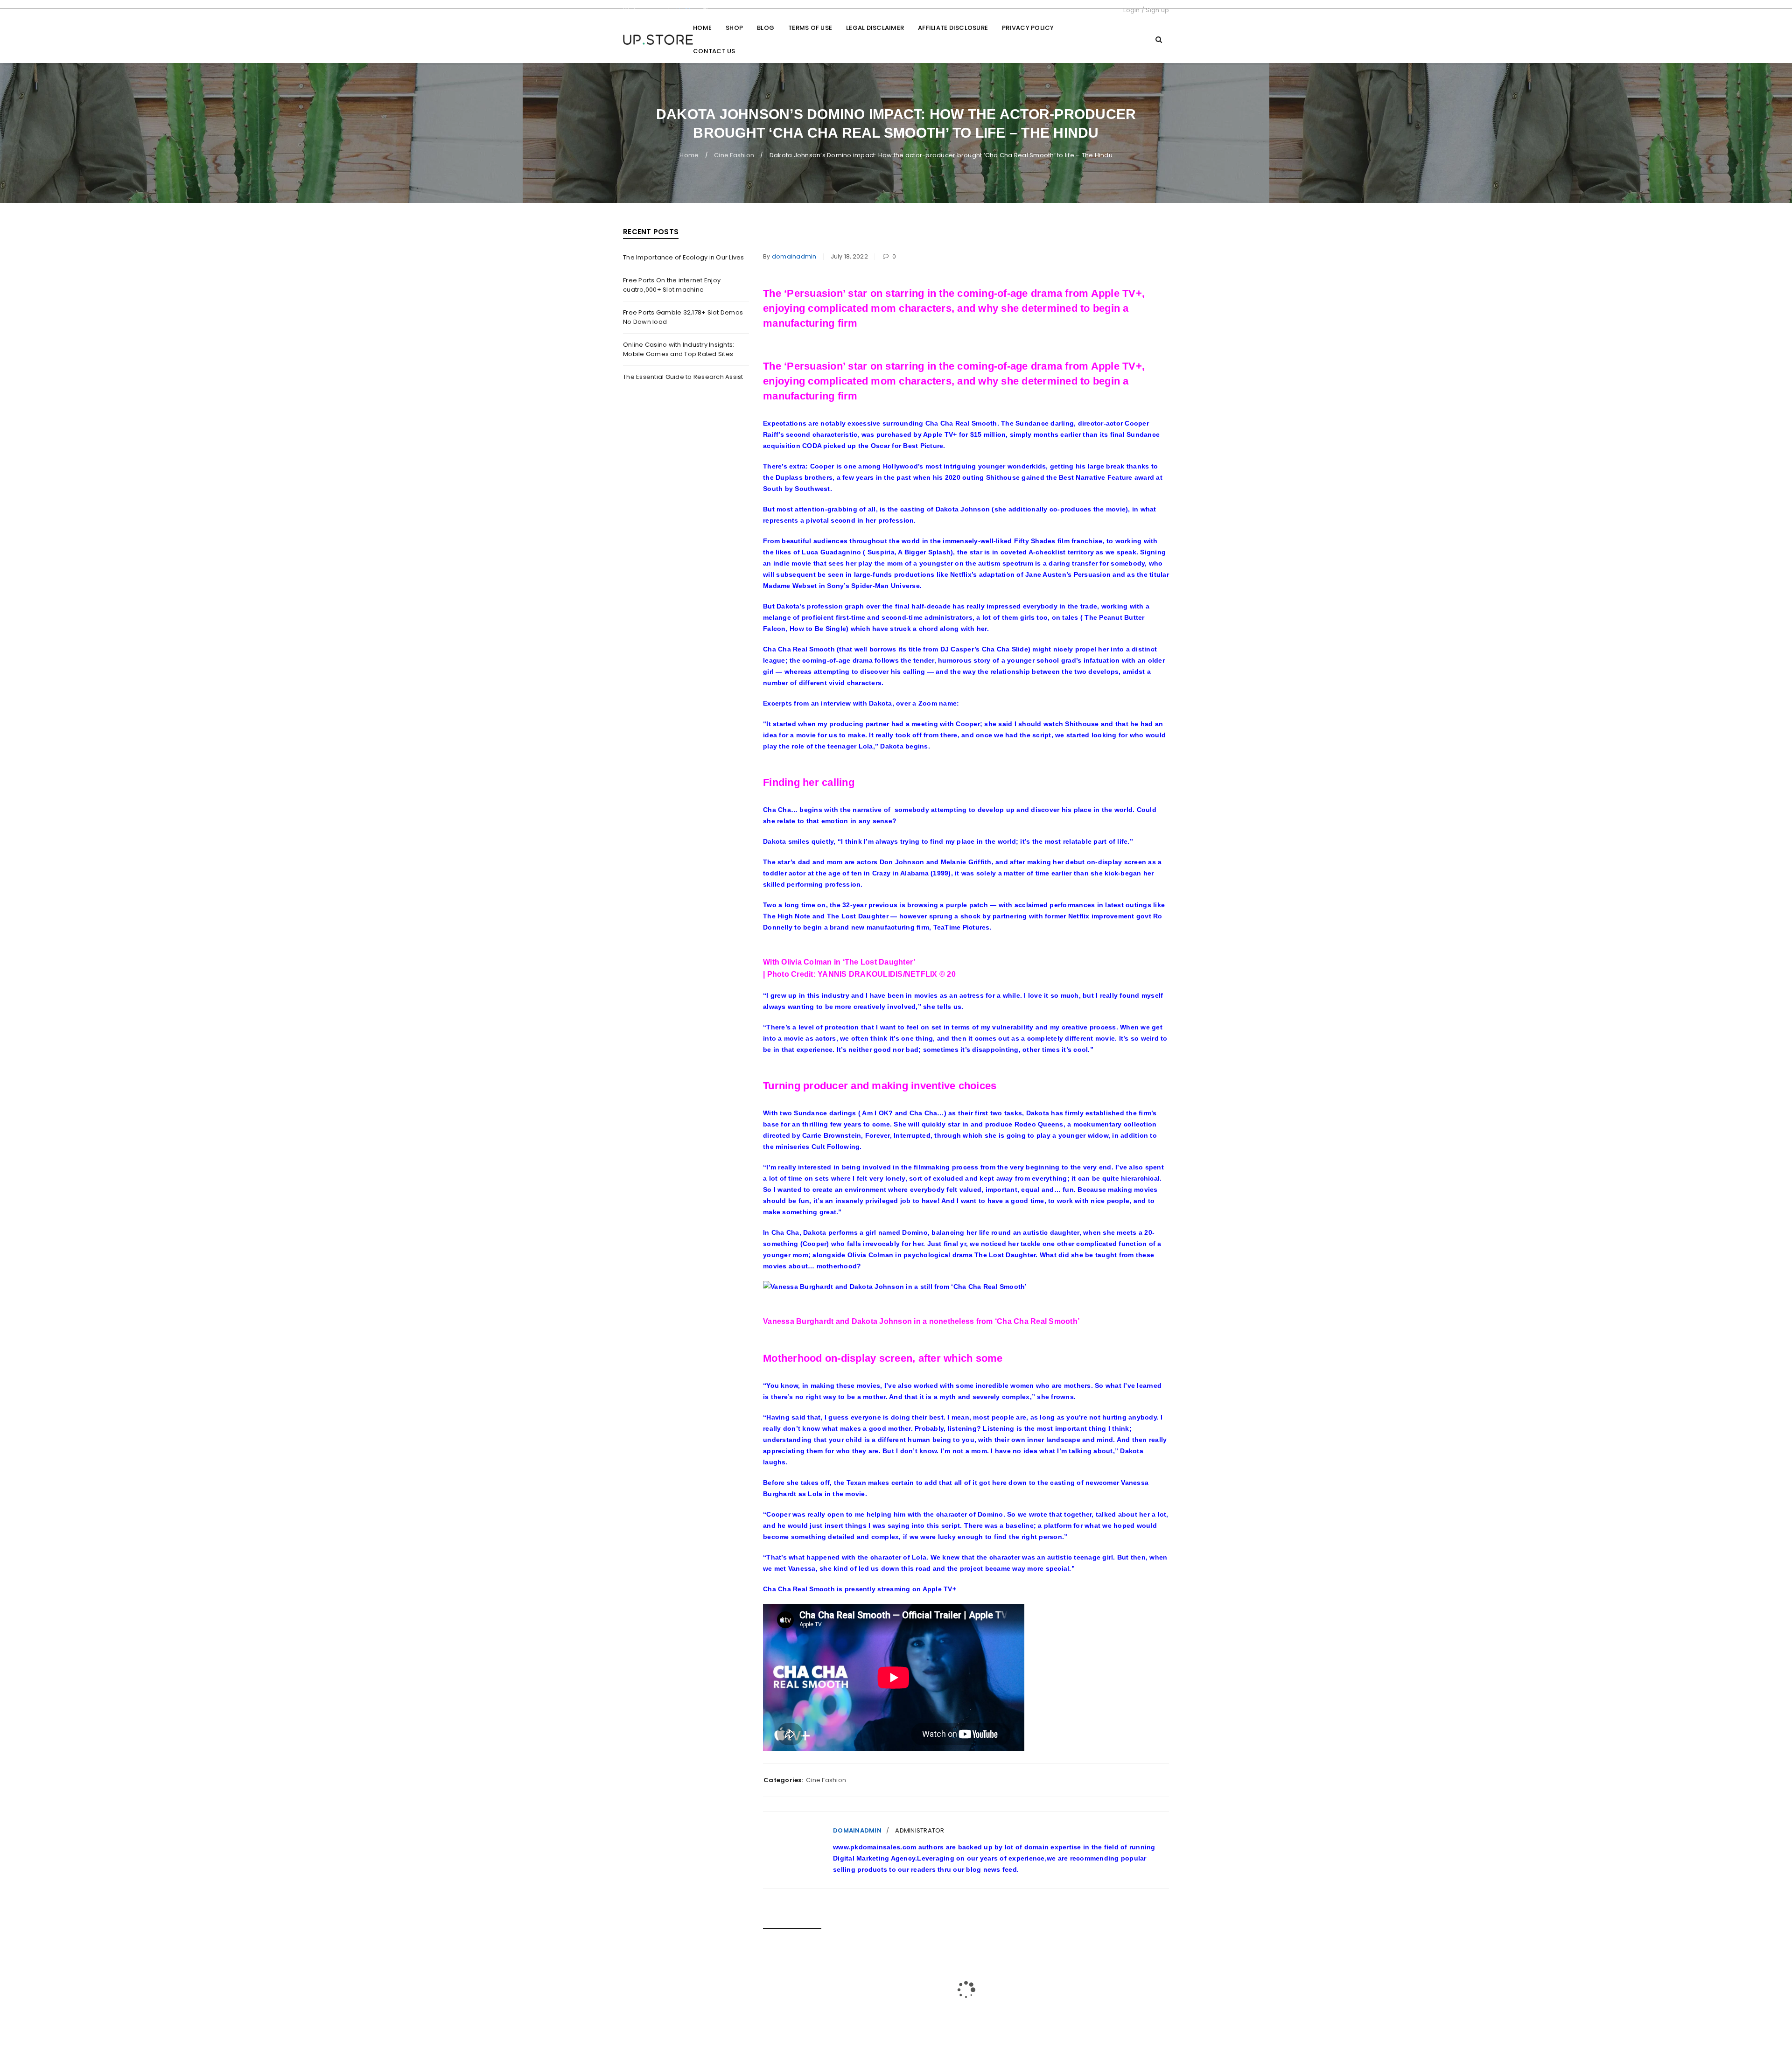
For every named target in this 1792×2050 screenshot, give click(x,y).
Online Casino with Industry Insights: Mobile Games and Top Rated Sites (679, 349)
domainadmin (794, 256)
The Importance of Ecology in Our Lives (684, 257)
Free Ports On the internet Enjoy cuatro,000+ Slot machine (672, 285)
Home (689, 155)
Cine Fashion (734, 155)
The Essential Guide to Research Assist (683, 377)
